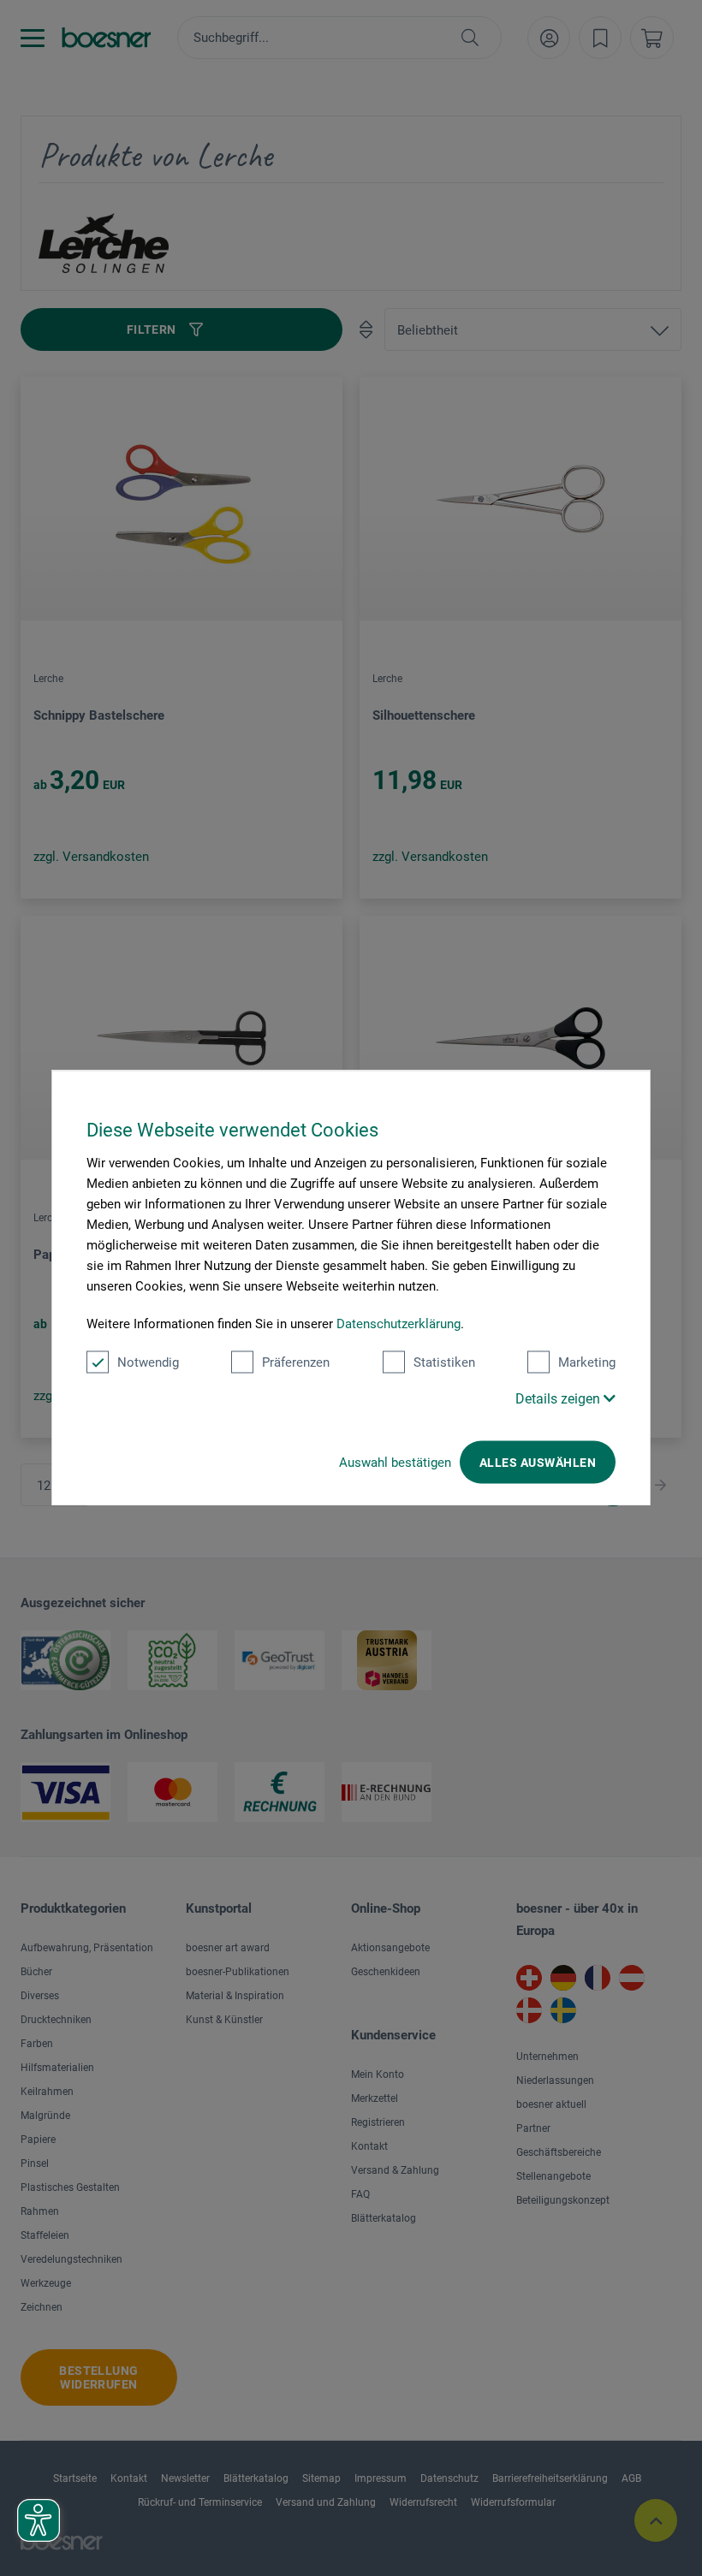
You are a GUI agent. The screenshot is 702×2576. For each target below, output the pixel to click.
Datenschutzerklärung (399, 1324)
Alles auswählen (538, 1463)
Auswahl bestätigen (395, 1463)
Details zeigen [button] (559, 1399)
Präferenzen (296, 1362)
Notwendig (148, 1362)
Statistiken (444, 1362)
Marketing (587, 1362)
